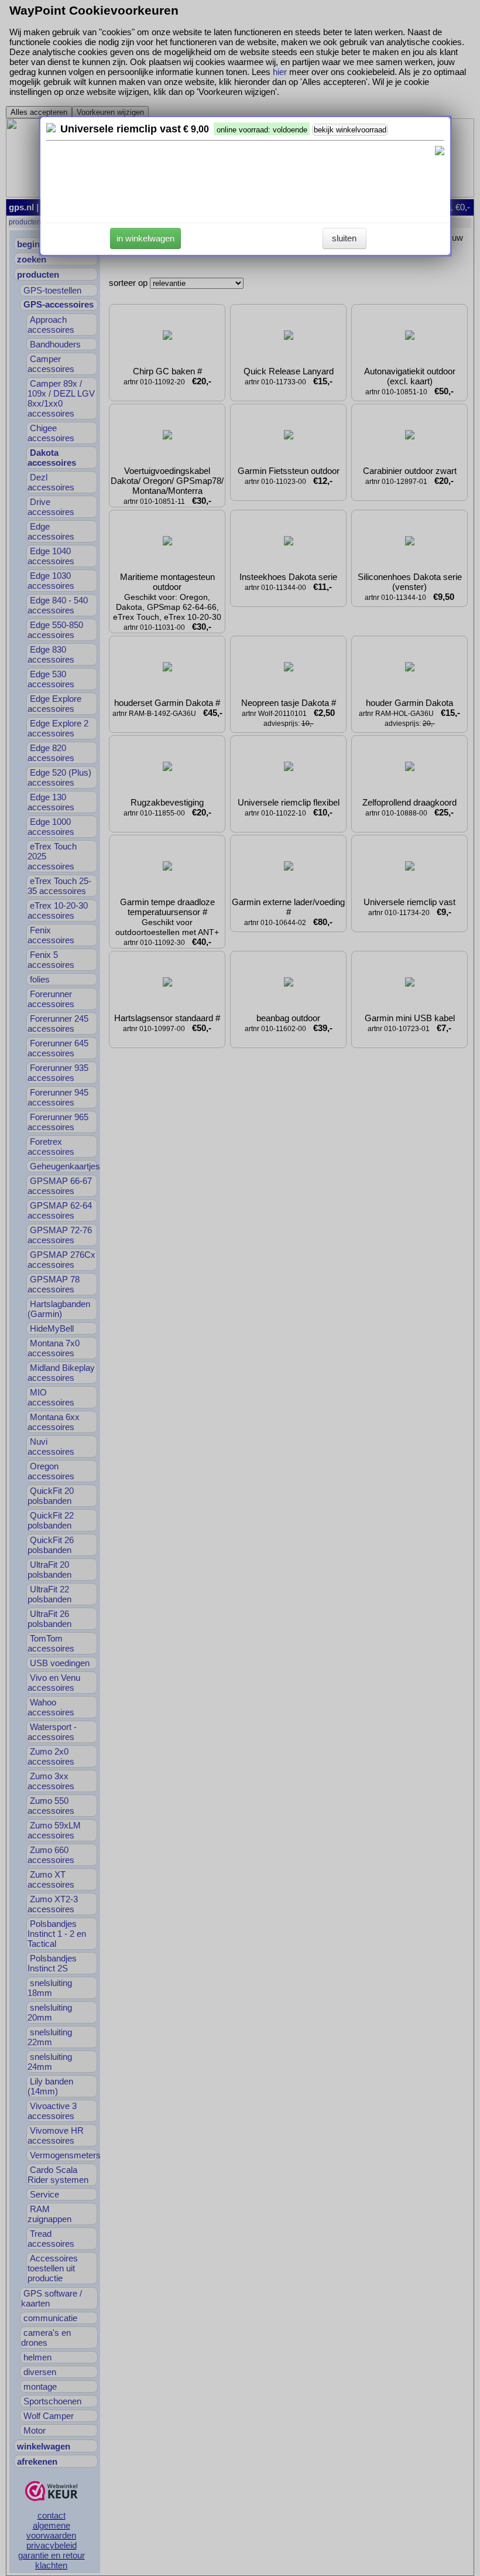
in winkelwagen (145, 238)
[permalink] (51, 129)
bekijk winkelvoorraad (350, 130)
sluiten (344, 238)
